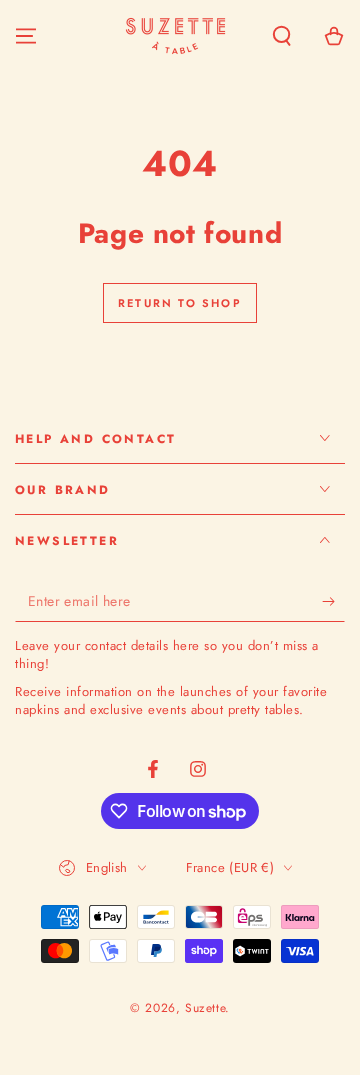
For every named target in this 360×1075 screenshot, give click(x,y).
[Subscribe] (333, 602)
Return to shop (180, 303)
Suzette (205, 1008)
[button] (282, 36)
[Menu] (26, 36)
